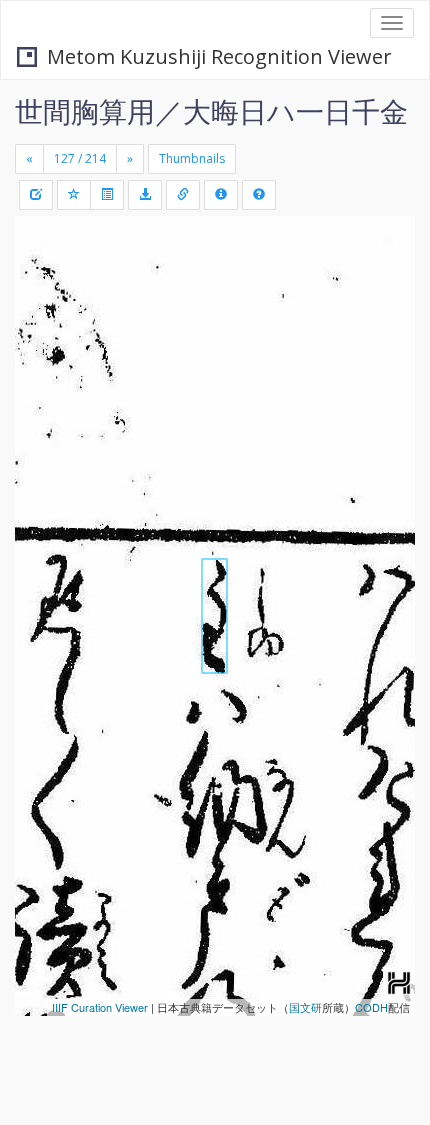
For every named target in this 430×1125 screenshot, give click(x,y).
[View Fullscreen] (42, 317)
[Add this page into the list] (74, 195)
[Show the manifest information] (221, 195)
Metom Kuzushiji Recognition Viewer (219, 56)
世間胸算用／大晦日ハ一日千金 (211, 111)
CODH (371, 1007)
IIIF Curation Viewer (100, 1007)
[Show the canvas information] (183, 195)
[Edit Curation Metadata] (36, 195)
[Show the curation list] (107, 195)
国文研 (305, 1007)
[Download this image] (145, 195)
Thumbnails (192, 158)
